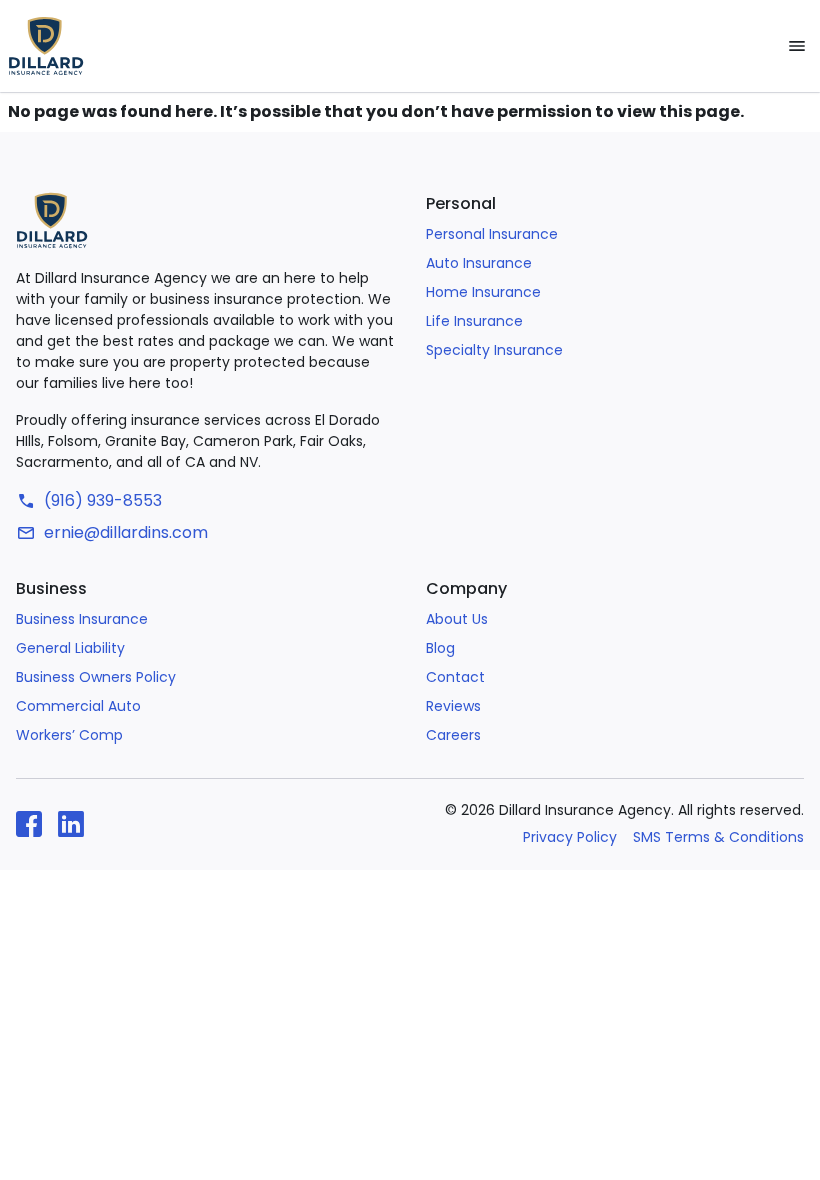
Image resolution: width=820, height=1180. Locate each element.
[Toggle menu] (797, 46)
